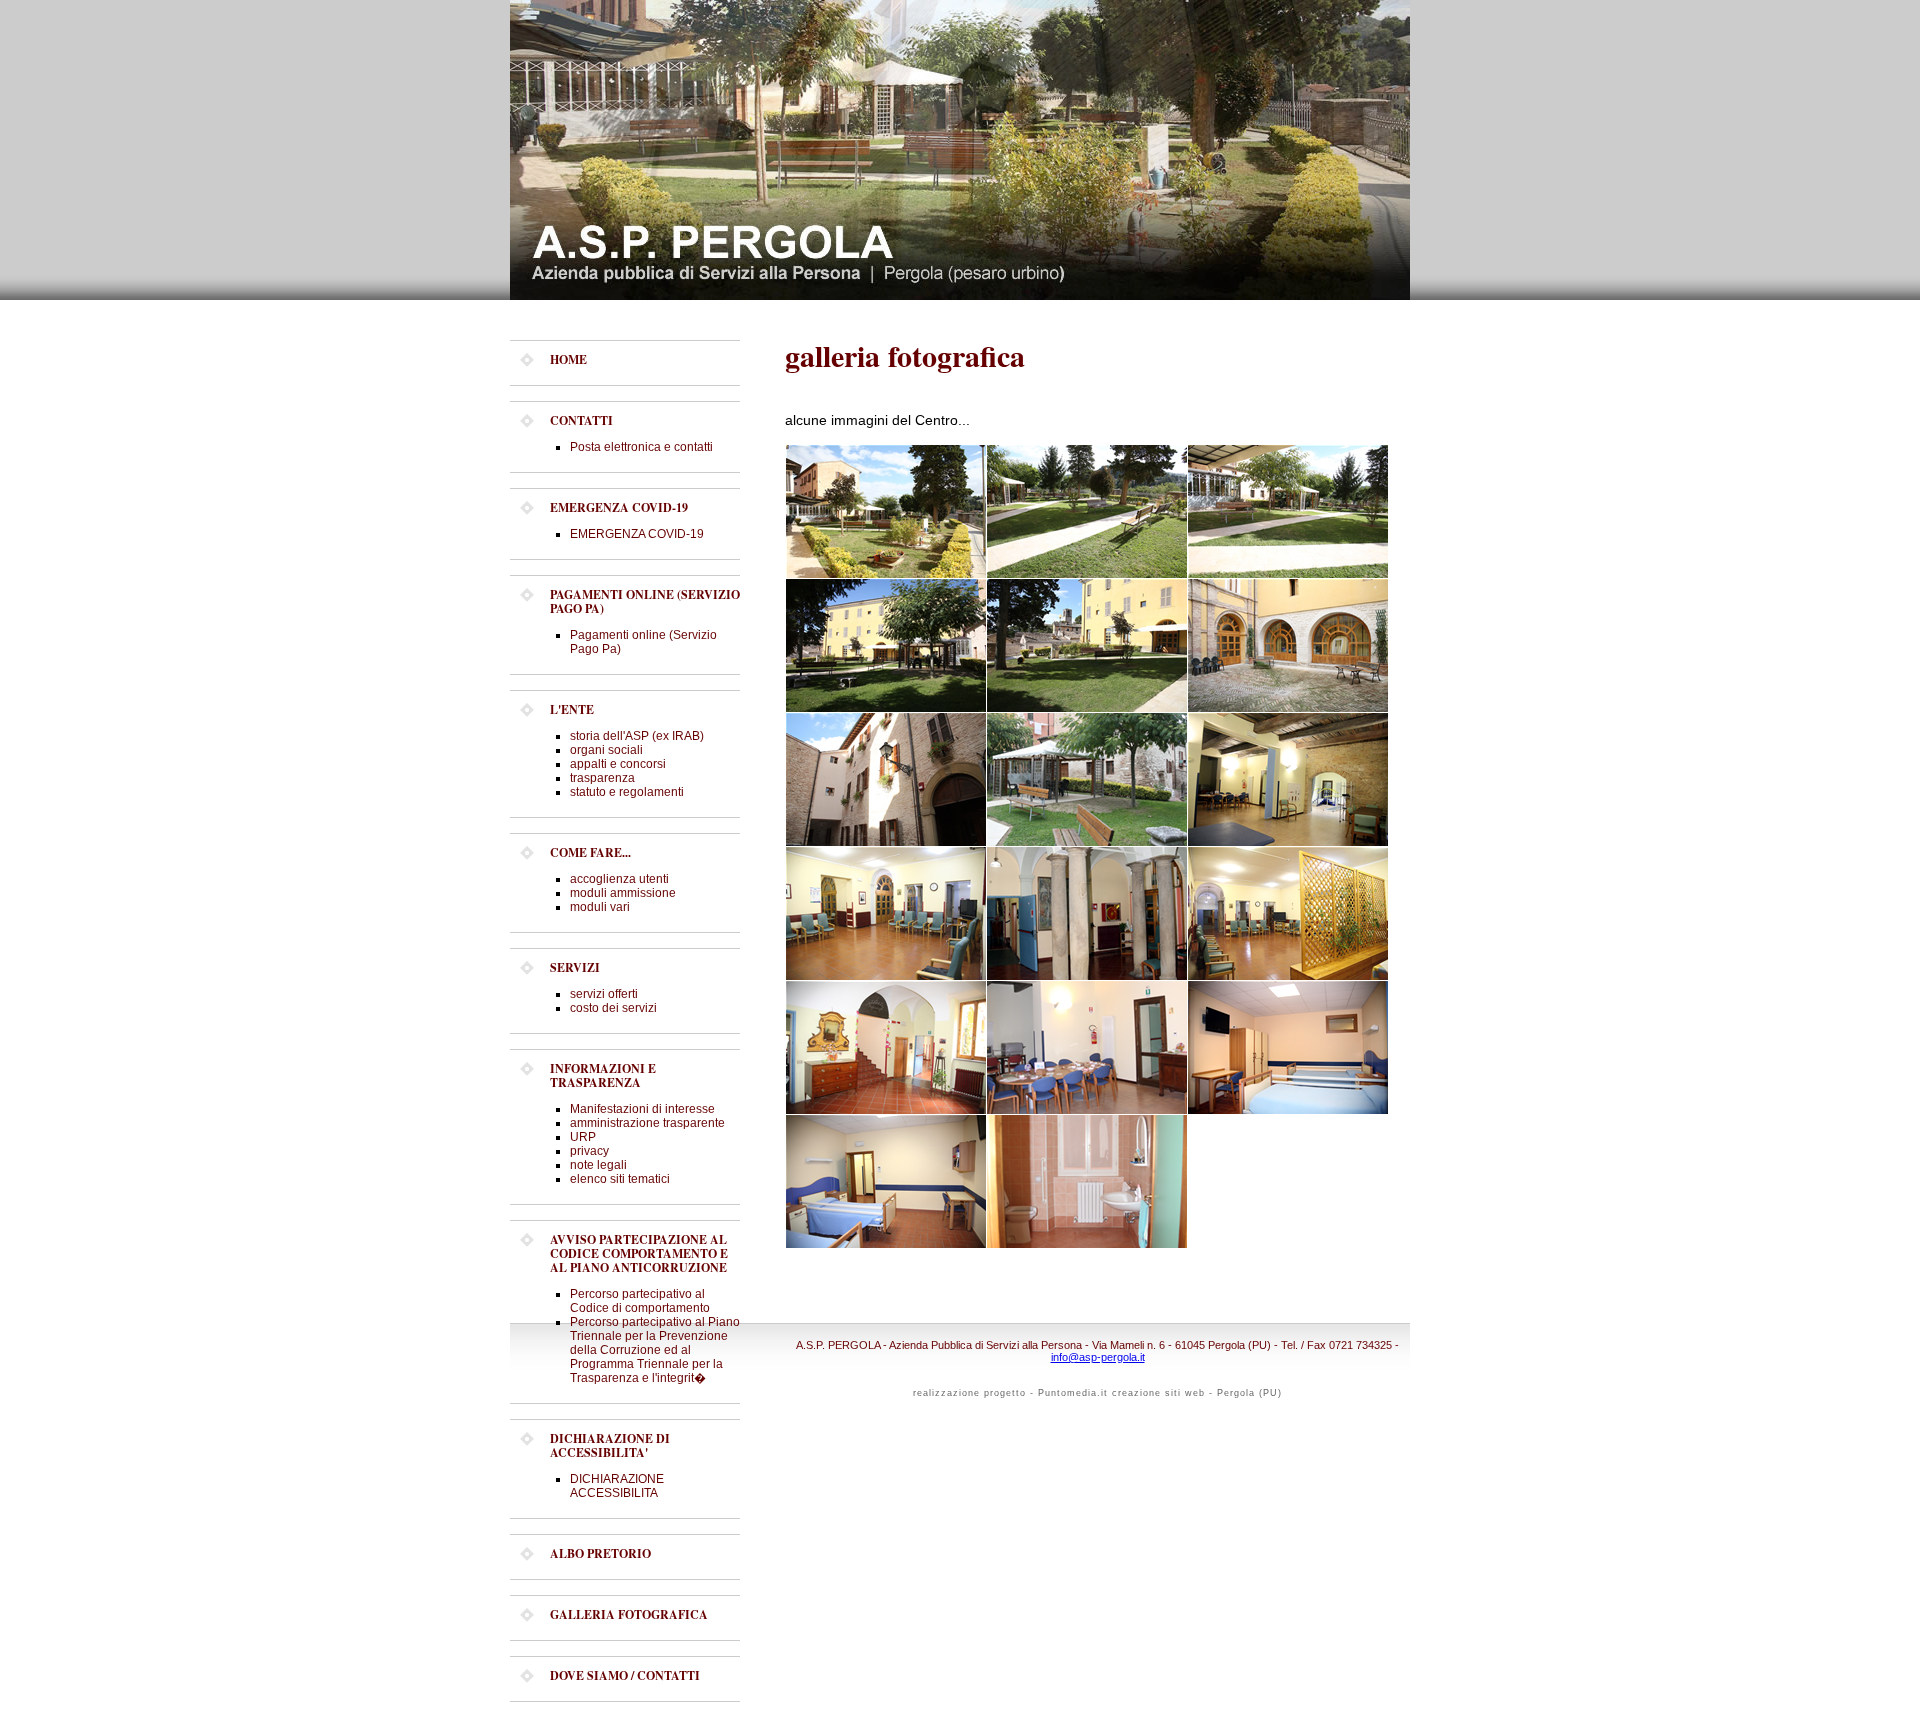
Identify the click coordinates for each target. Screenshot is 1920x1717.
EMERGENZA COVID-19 (637, 534)
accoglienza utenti (619, 879)
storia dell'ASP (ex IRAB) (637, 736)
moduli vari (600, 907)
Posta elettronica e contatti (641, 447)
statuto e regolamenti (627, 792)
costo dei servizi (613, 1008)
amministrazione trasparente (647, 1123)
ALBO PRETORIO (600, 1553)
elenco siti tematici (620, 1179)
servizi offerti (604, 994)
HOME (568, 359)
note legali (598, 1165)
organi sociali (606, 750)
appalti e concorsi (618, 764)
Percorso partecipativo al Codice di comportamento (640, 1301)
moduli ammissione (623, 893)
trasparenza (602, 778)
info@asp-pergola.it (1098, 1357)
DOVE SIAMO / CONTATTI (625, 1675)
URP (583, 1137)
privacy (589, 1151)
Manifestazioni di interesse (642, 1109)
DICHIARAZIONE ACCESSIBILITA (617, 1486)
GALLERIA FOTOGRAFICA (629, 1614)
